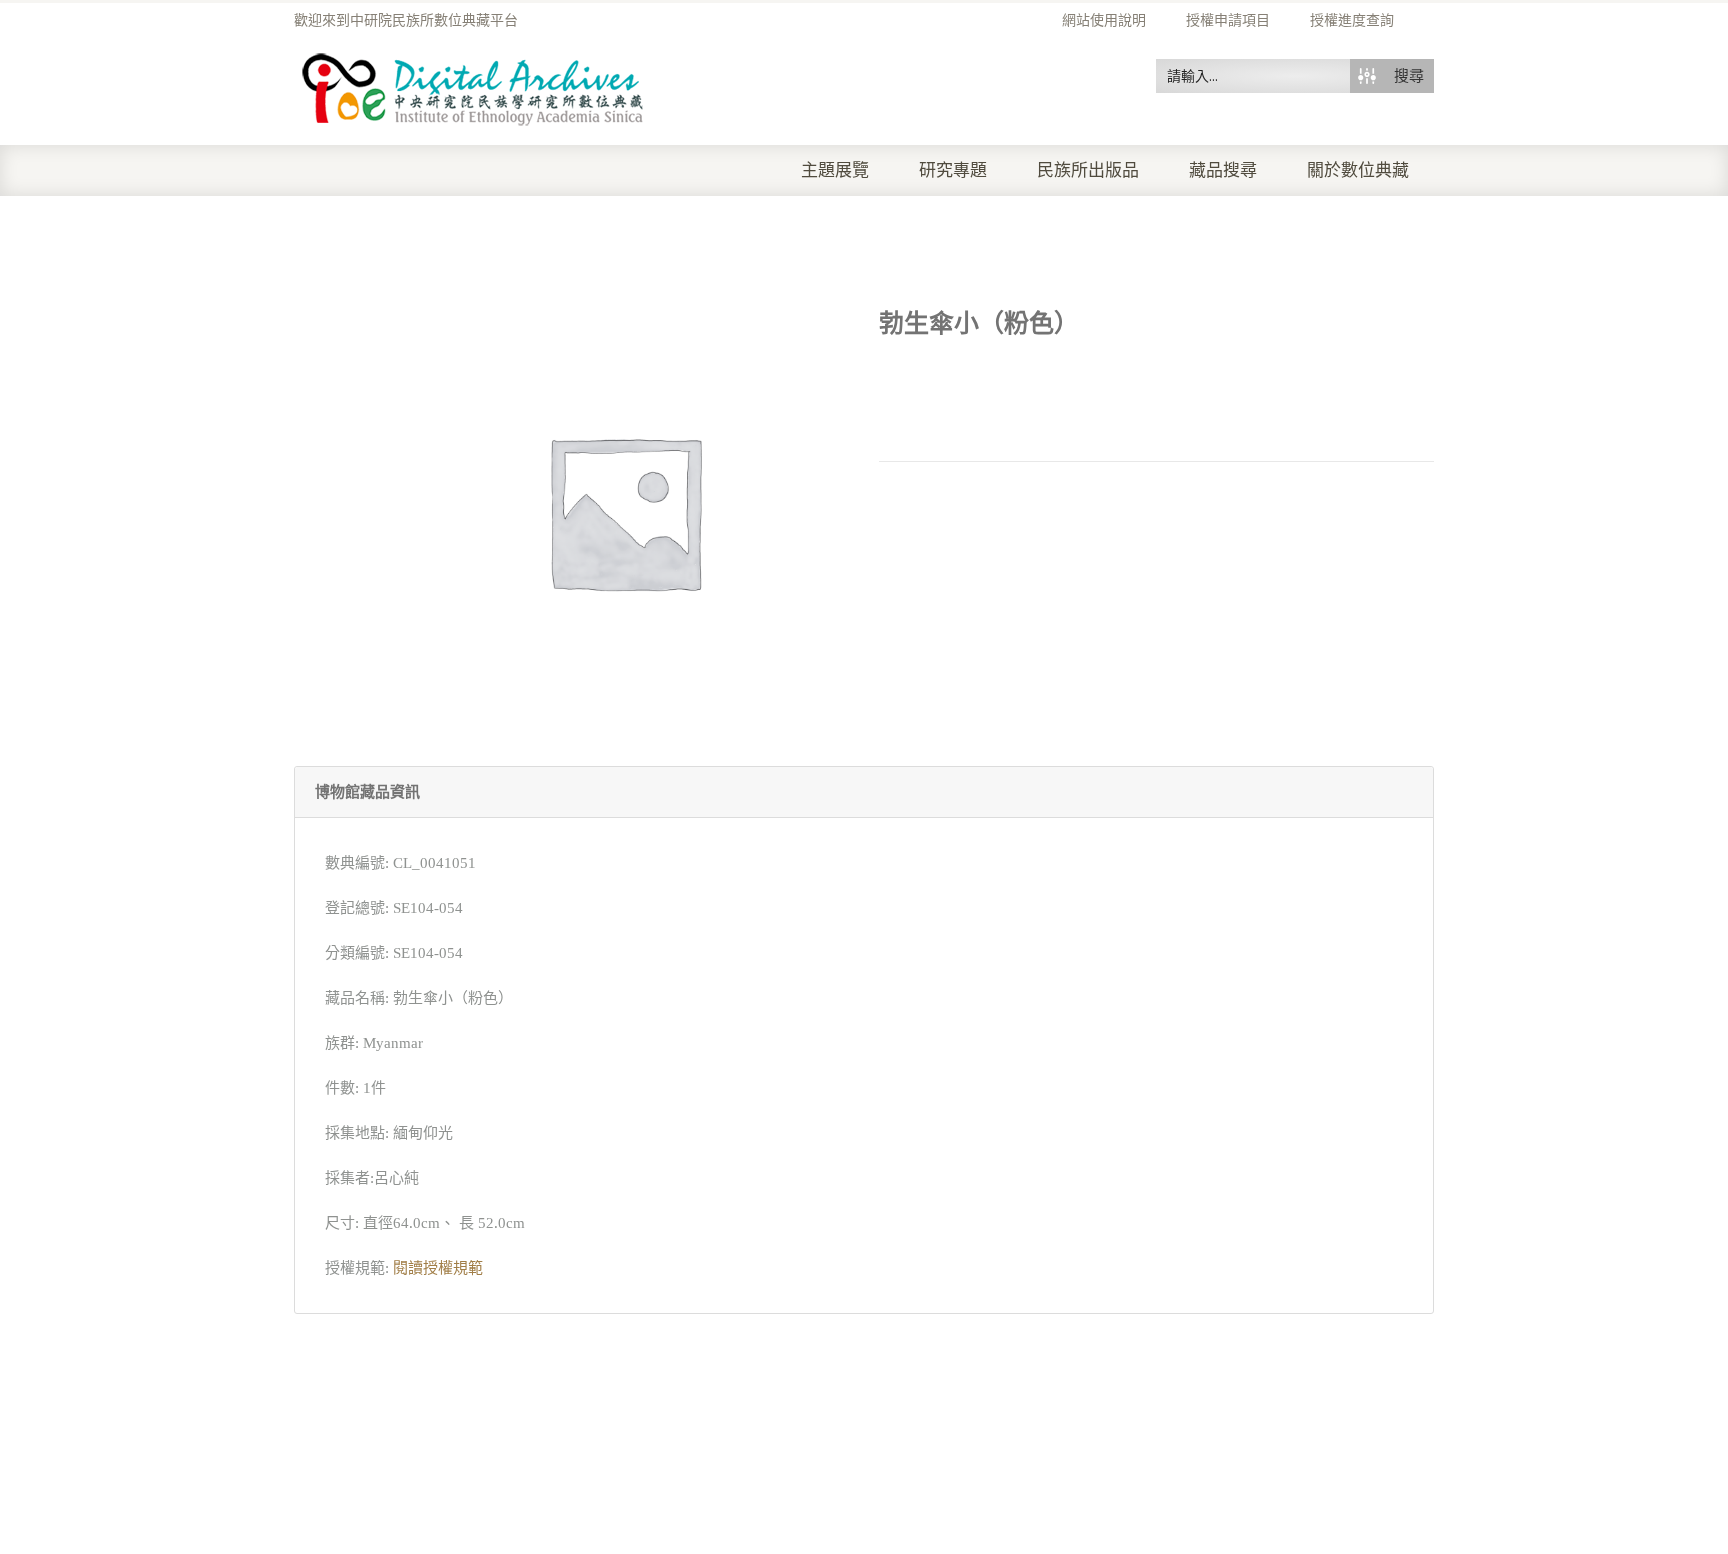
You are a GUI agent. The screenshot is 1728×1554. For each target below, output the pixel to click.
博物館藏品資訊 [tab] (367, 792)
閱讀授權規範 (438, 1268)
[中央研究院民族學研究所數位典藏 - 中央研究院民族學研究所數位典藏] (473, 86)
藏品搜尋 (1223, 170)
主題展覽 (835, 170)
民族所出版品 (1088, 170)
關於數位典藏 (1358, 170)
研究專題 (953, 170)
